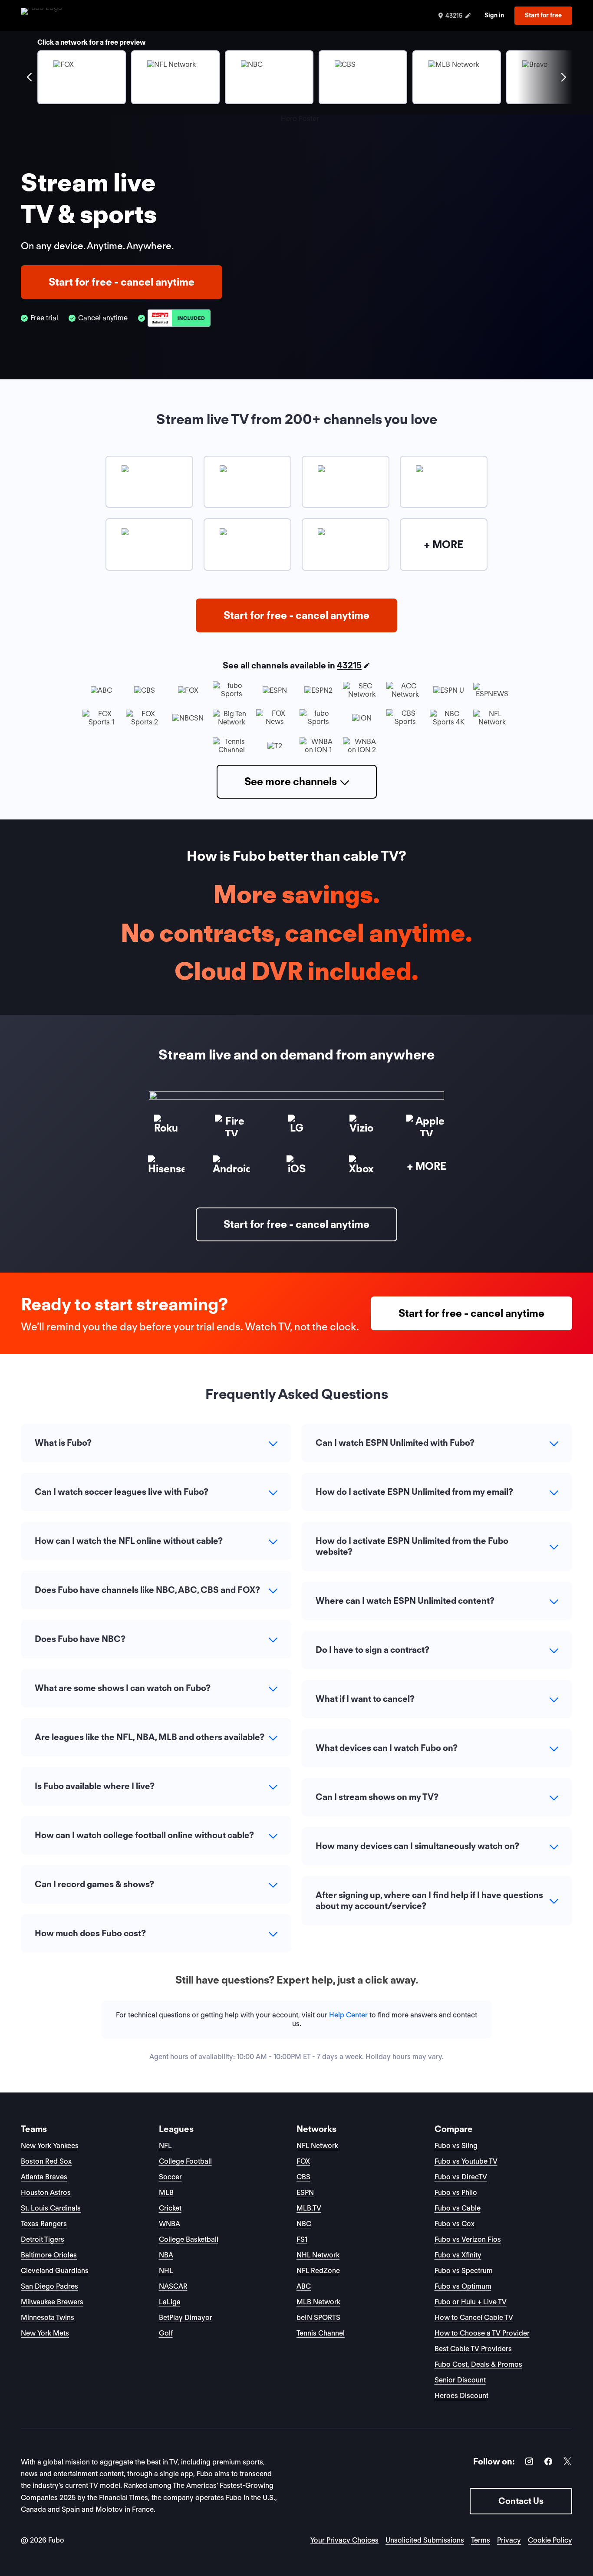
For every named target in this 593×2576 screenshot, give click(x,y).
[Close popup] (394, 1183)
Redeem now (297, 1371)
